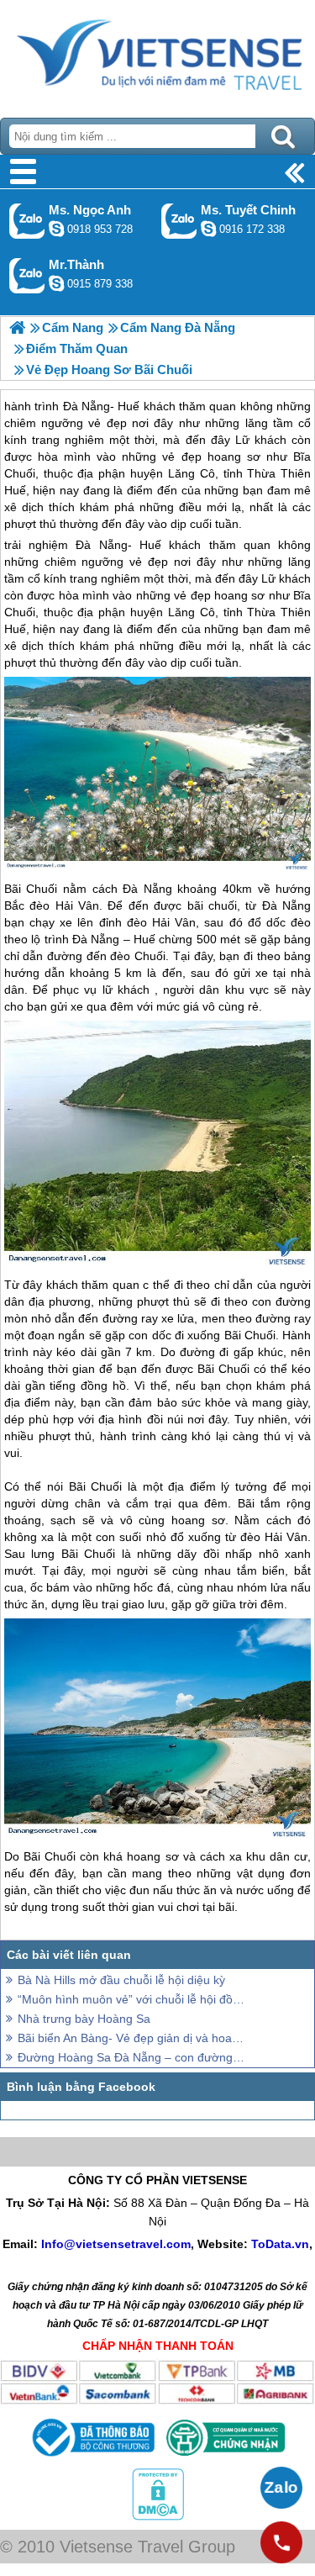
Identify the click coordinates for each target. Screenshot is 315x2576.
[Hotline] (281, 2542)
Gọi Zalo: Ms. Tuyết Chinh (179, 221)
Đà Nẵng (101, 545)
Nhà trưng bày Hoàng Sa (84, 2019)
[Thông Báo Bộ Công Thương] (92, 2459)
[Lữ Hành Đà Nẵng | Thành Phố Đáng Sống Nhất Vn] (17, 327)
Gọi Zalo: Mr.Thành (27, 275)
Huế (150, 545)
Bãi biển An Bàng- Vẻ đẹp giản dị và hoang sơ (132, 2038)
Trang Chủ (157, 55)
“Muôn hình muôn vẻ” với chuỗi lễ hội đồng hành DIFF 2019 (132, 1999)
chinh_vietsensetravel (208, 229)
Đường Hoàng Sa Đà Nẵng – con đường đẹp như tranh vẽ (132, 2057)
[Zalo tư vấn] (281, 2488)
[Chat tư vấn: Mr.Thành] (56, 283)
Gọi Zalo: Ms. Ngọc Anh (27, 221)
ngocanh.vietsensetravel (56, 229)
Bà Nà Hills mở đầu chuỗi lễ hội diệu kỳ (121, 1980)
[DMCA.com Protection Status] (158, 2516)
